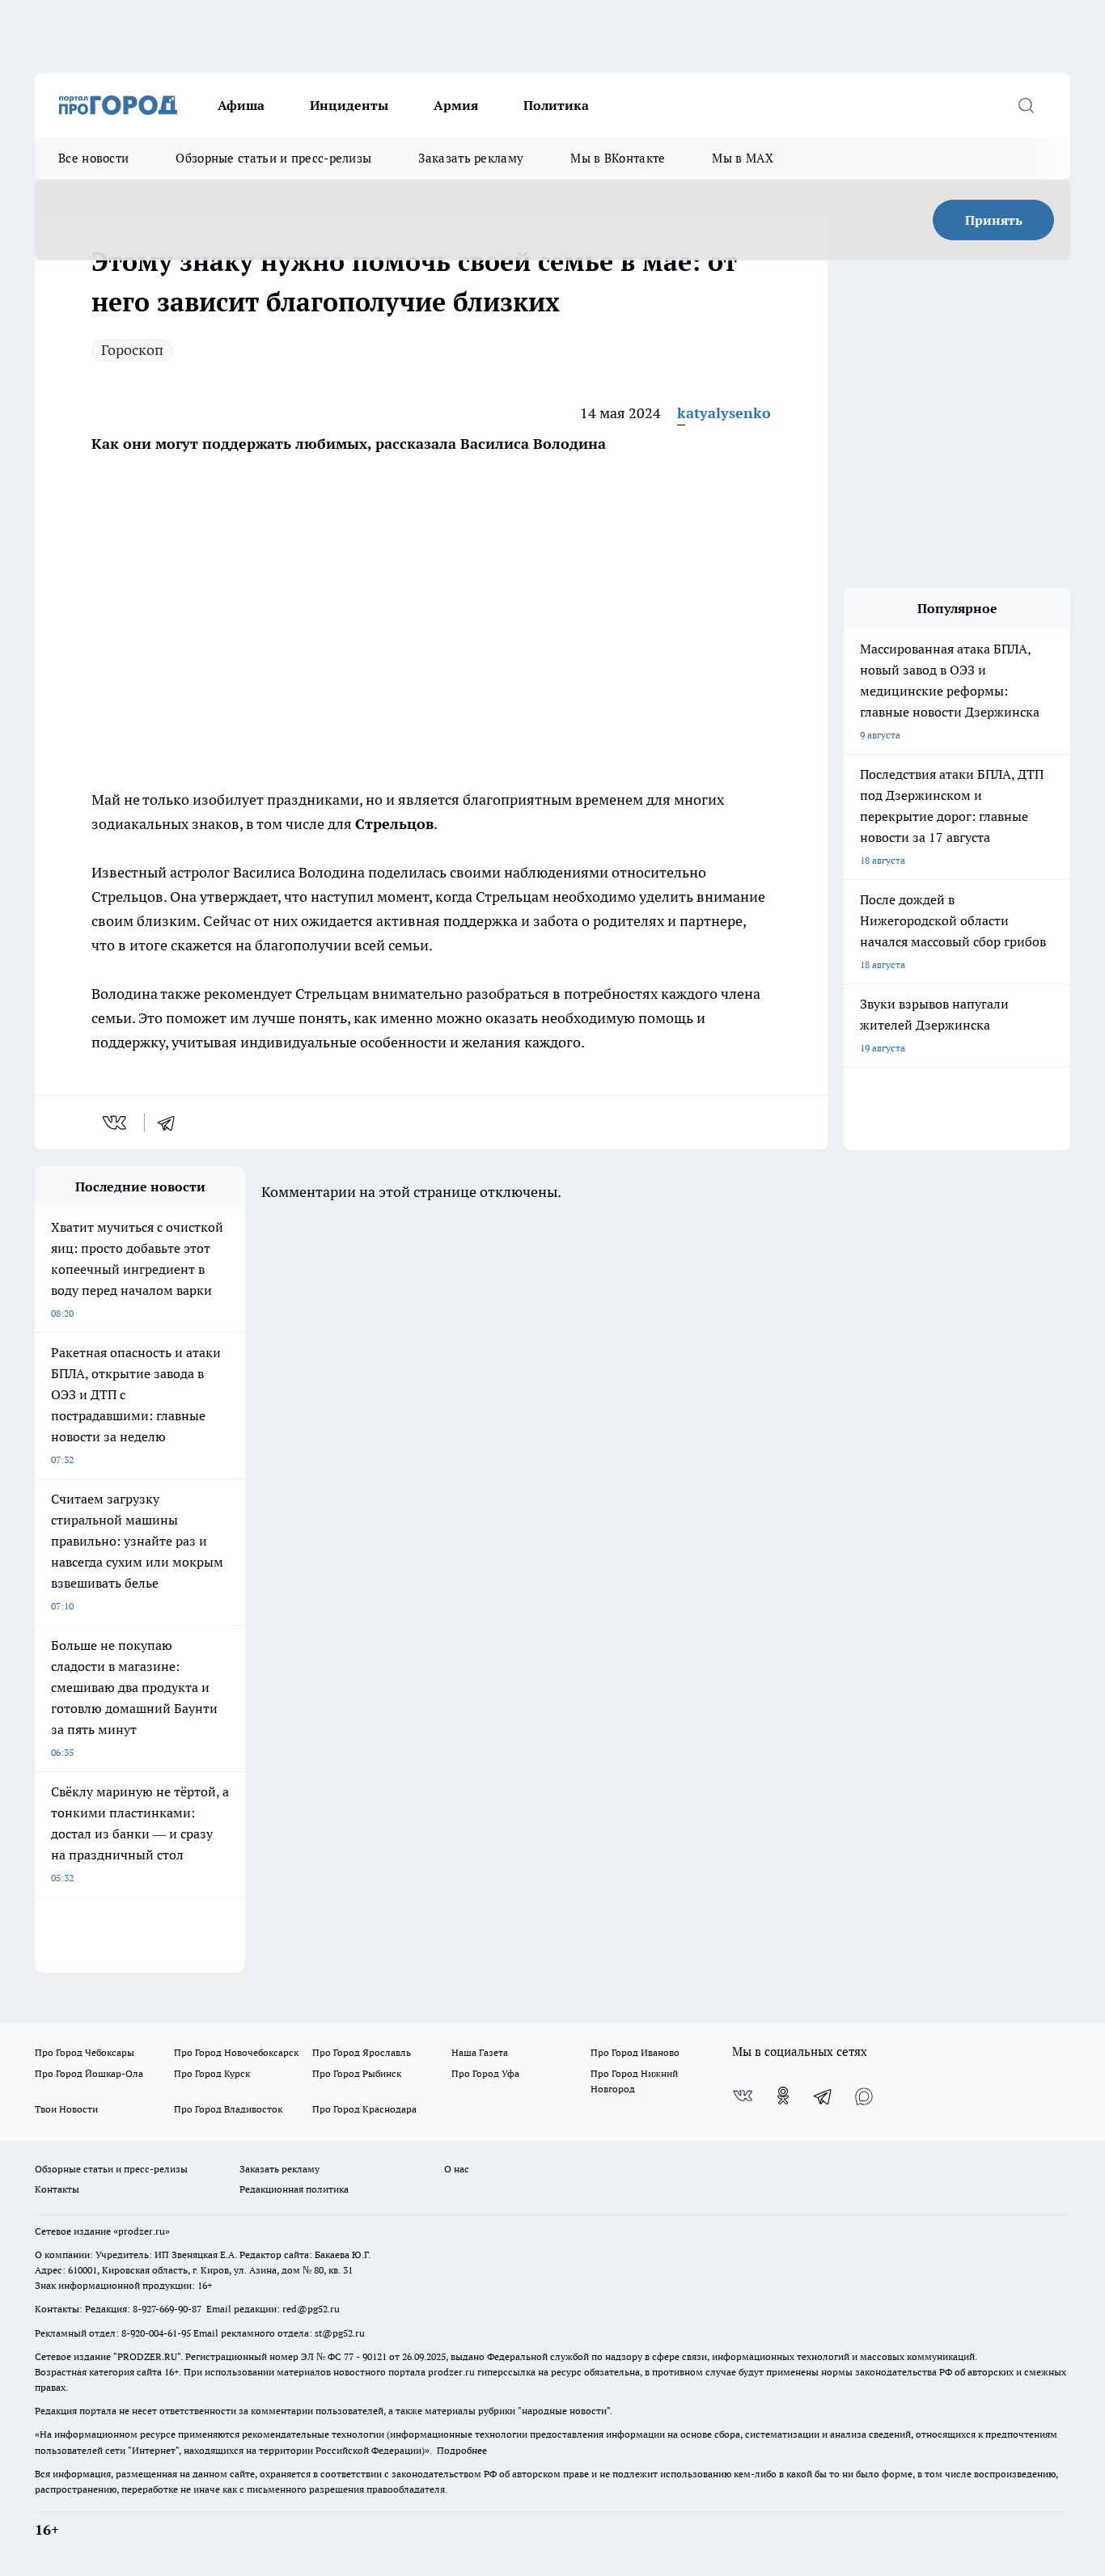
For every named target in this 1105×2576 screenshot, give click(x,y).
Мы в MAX (742, 158)
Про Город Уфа (485, 2073)
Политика (556, 105)
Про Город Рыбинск (357, 2073)
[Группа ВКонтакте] (743, 2096)
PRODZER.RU (147, 2356)
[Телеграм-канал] (823, 2096)
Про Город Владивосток (228, 2109)
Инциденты (349, 105)
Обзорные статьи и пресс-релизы (273, 158)
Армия (456, 105)
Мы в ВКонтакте (618, 158)
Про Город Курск (212, 2073)
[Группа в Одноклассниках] (783, 2096)
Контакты (57, 2189)
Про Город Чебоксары (85, 2052)
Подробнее (462, 2450)
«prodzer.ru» (142, 2231)
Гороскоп (132, 350)
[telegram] (171, 1123)
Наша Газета (480, 2052)
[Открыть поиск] (1026, 105)
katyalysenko (724, 413)
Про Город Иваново (635, 2052)
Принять (994, 220)
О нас (457, 2169)
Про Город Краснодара (364, 2109)
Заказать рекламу (471, 158)
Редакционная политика (294, 2189)
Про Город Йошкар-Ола (89, 2073)
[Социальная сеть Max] (864, 2096)
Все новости (93, 158)
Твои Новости (66, 2109)
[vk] (116, 1123)
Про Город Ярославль (362, 2052)
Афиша (241, 105)
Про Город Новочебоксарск (236, 2052)
